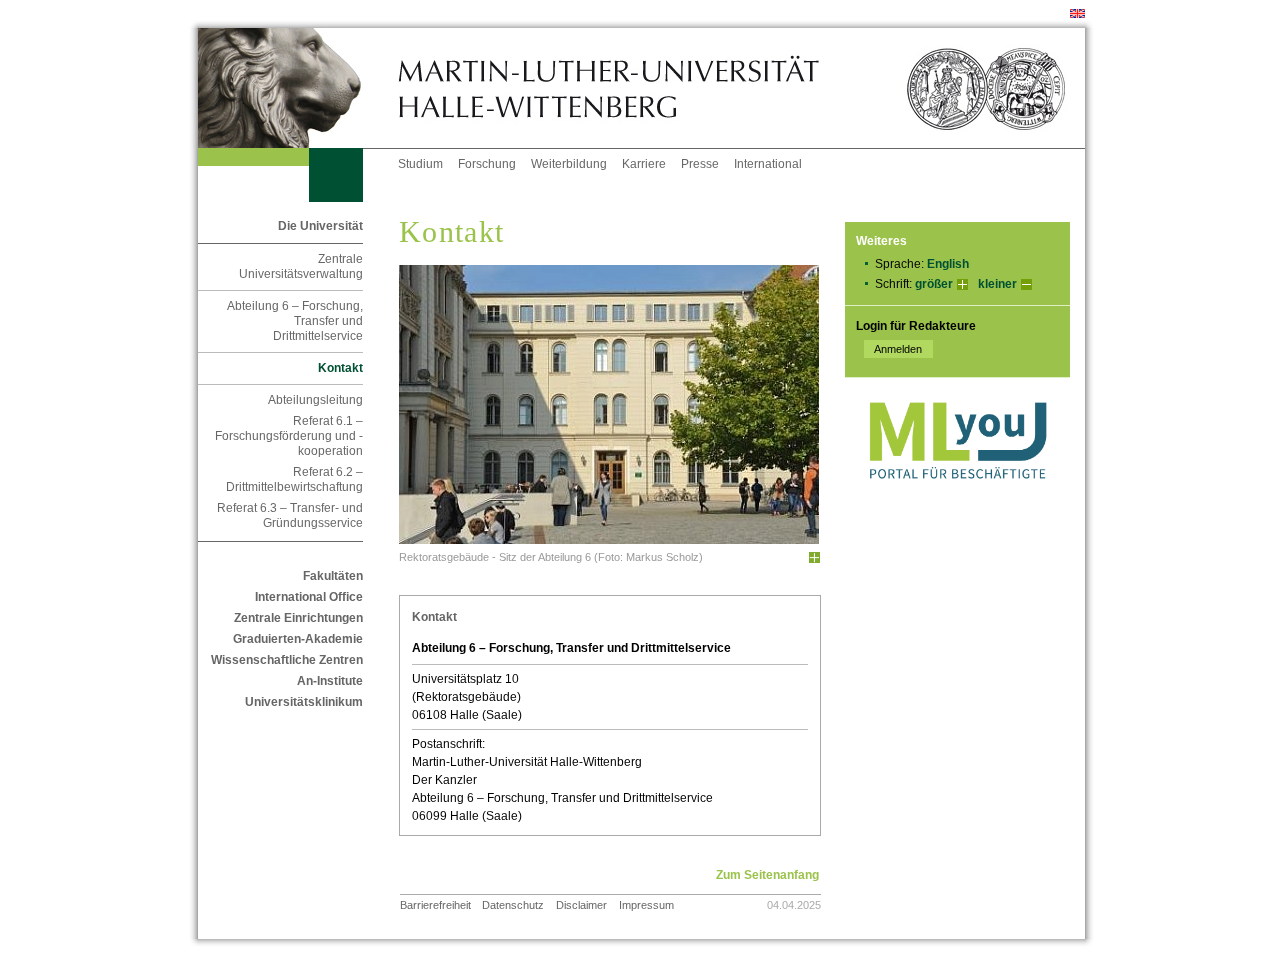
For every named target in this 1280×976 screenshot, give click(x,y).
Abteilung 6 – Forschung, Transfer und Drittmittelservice (295, 321)
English (948, 264)
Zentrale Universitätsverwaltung (301, 266)
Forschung (487, 164)
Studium (420, 164)
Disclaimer (581, 905)
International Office (309, 597)
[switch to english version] (1077, 14)
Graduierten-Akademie (298, 639)
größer (934, 284)
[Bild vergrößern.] (814, 557)
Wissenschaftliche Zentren (287, 660)
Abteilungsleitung (315, 400)
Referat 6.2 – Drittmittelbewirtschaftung (294, 479)
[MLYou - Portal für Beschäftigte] (957, 499)
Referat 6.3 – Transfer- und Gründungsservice (290, 515)
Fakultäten (333, 576)
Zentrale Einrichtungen (298, 618)
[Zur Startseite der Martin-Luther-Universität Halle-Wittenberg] (298, 88)
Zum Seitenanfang (767, 875)
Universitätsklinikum (304, 702)
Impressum (646, 905)
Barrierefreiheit (435, 905)
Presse (700, 164)
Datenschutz (513, 905)
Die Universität (320, 226)
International (768, 164)
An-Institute (330, 681)
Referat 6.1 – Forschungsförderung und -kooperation (289, 436)
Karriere (644, 164)
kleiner (997, 284)
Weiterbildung (569, 164)
